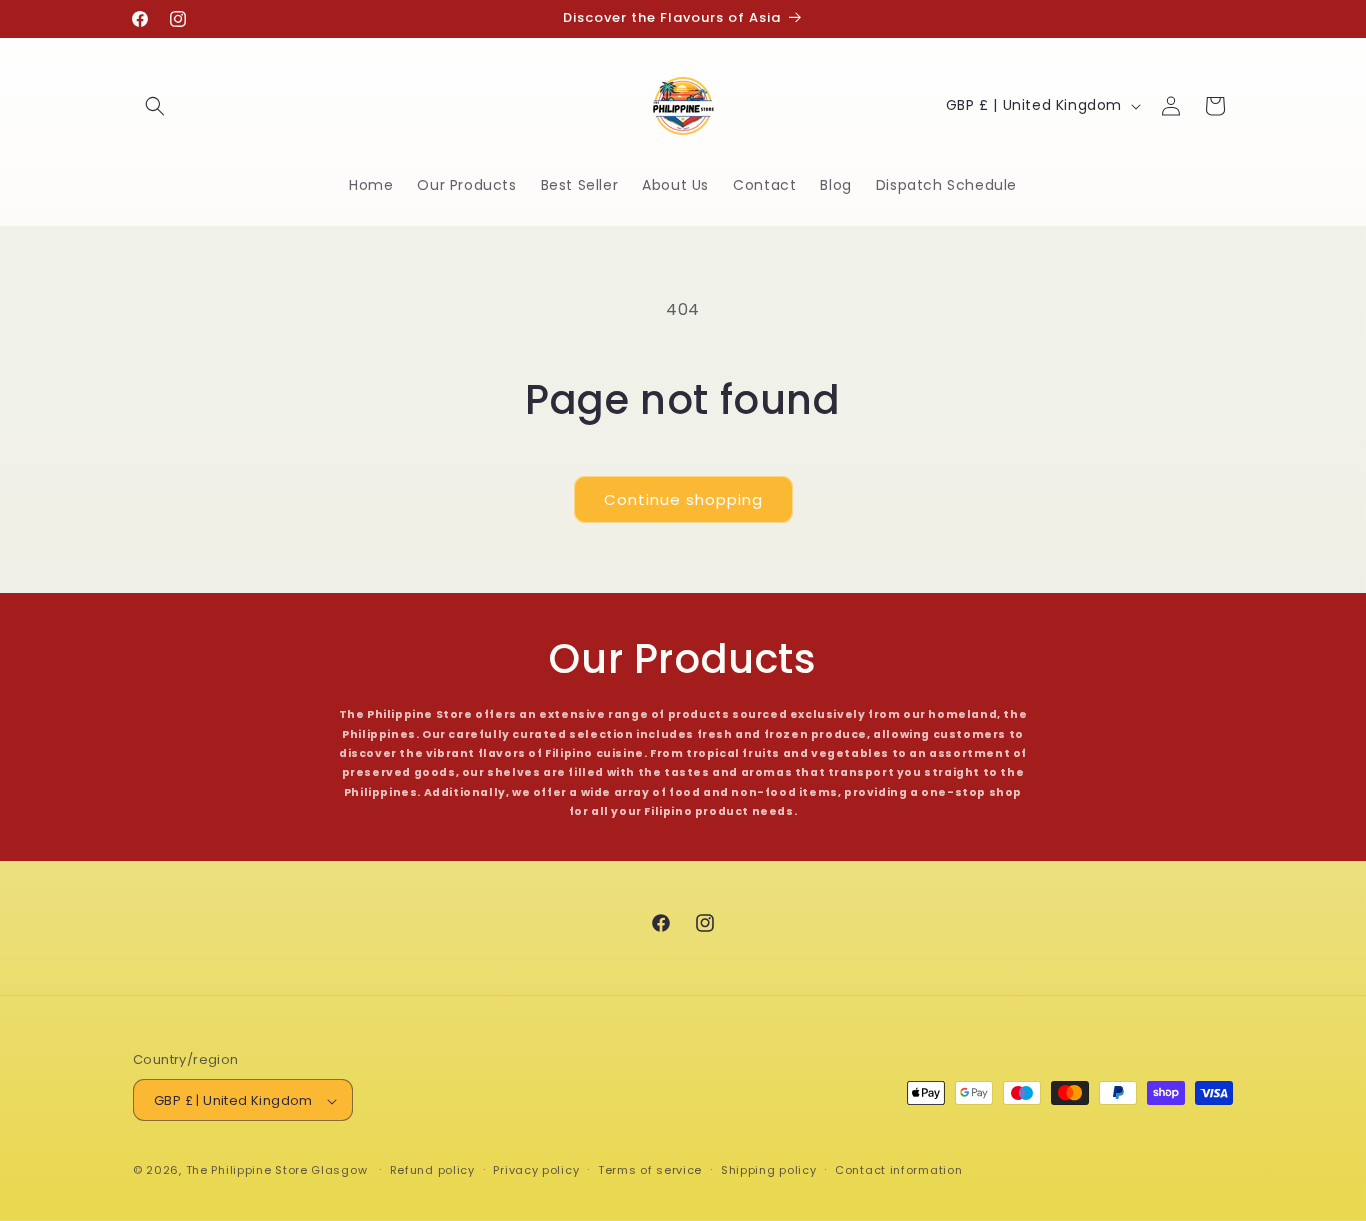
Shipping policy (769, 1171)
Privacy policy (536, 1171)
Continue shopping (683, 499)
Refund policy (432, 1171)
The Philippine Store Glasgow (277, 1171)
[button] (155, 106)
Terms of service (650, 1171)
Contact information (898, 1171)
